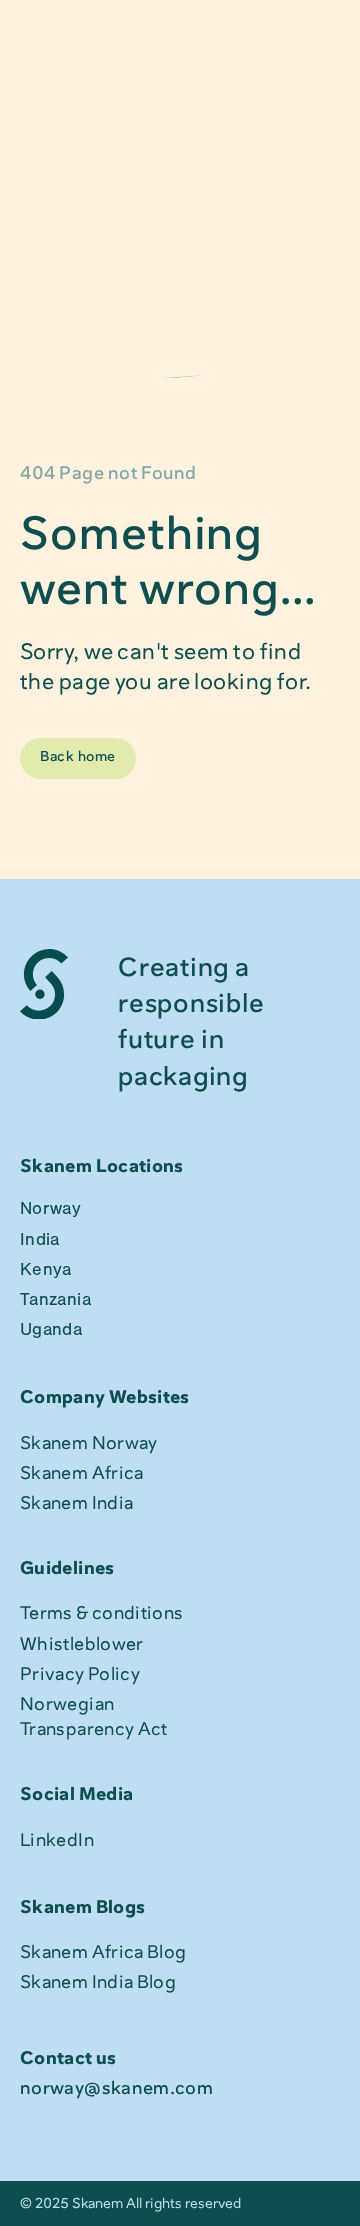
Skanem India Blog (98, 1982)
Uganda (51, 1332)
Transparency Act (94, 1729)
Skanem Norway (89, 1443)
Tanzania (55, 1302)
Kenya (46, 1272)
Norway (50, 1211)
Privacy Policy (80, 1674)
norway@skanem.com (116, 2088)
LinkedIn (57, 1840)
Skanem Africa (82, 1473)
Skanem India (76, 1503)
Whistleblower (82, 1644)
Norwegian (69, 1704)
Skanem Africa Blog (103, 1952)
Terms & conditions (101, 1613)
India (40, 1242)
